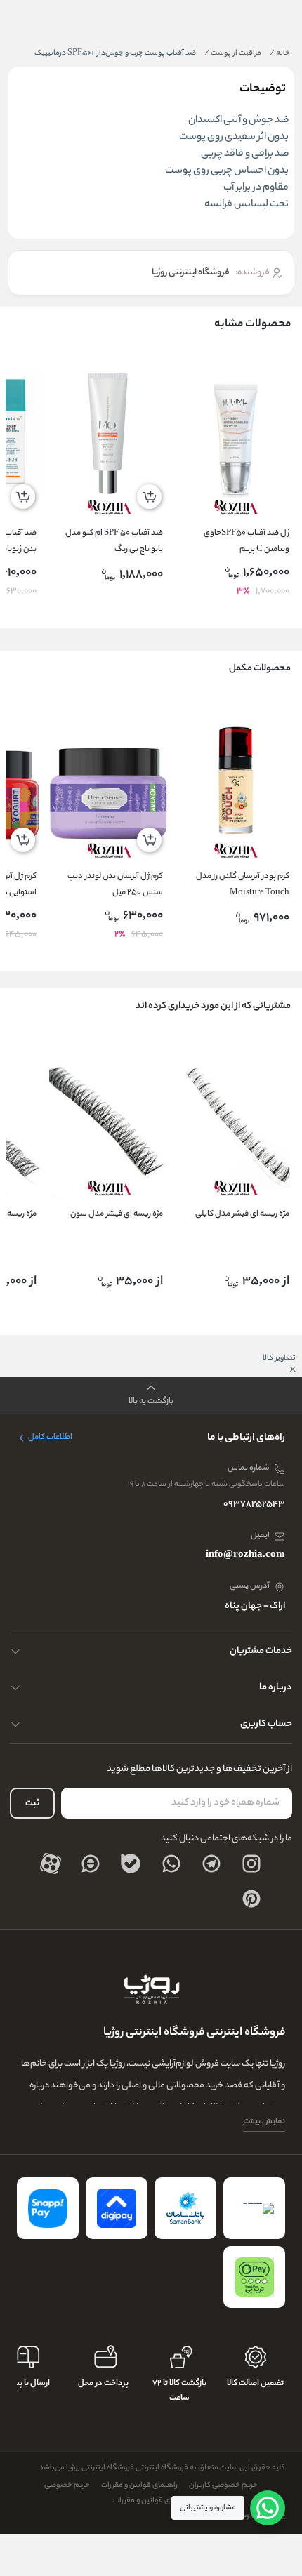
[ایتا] (91, 1864)
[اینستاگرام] (251, 1864)
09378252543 (254, 1505)
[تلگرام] (211, 1864)
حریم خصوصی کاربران (223, 2485)
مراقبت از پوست (233, 53)
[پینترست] (251, 1899)
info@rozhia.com (245, 1555)
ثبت (32, 1804)
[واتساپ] (171, 1864)
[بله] (131, 1864)
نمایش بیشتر (264, 2122)
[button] (151, 1396)
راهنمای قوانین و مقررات (139, 2485)
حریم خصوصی (67, 2485)
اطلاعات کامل (50, 1438)
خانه (280, 53)
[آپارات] (51, 1864)
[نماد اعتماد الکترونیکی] (254, 2208)
